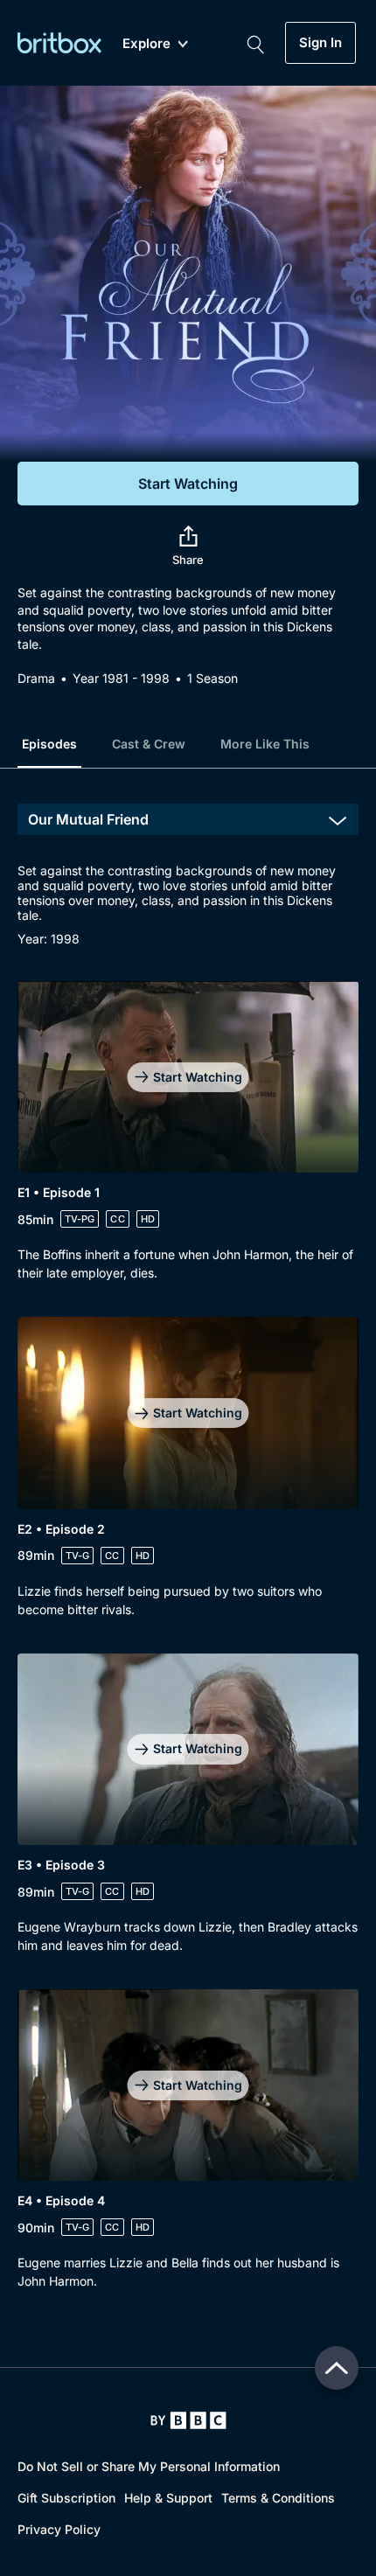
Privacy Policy (59, 2529)
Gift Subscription (66, 2498)
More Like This (265, 744)
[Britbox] (59, 42)
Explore (146, 44)
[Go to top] (337, 2368)
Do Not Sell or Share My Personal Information (149, 2466)
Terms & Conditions (278, 2498)
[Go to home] (188, 2420)
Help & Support (168, 2498)
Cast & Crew (149, 744)
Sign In (320, 43)
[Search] (255, 43)
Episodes (49, 744)
